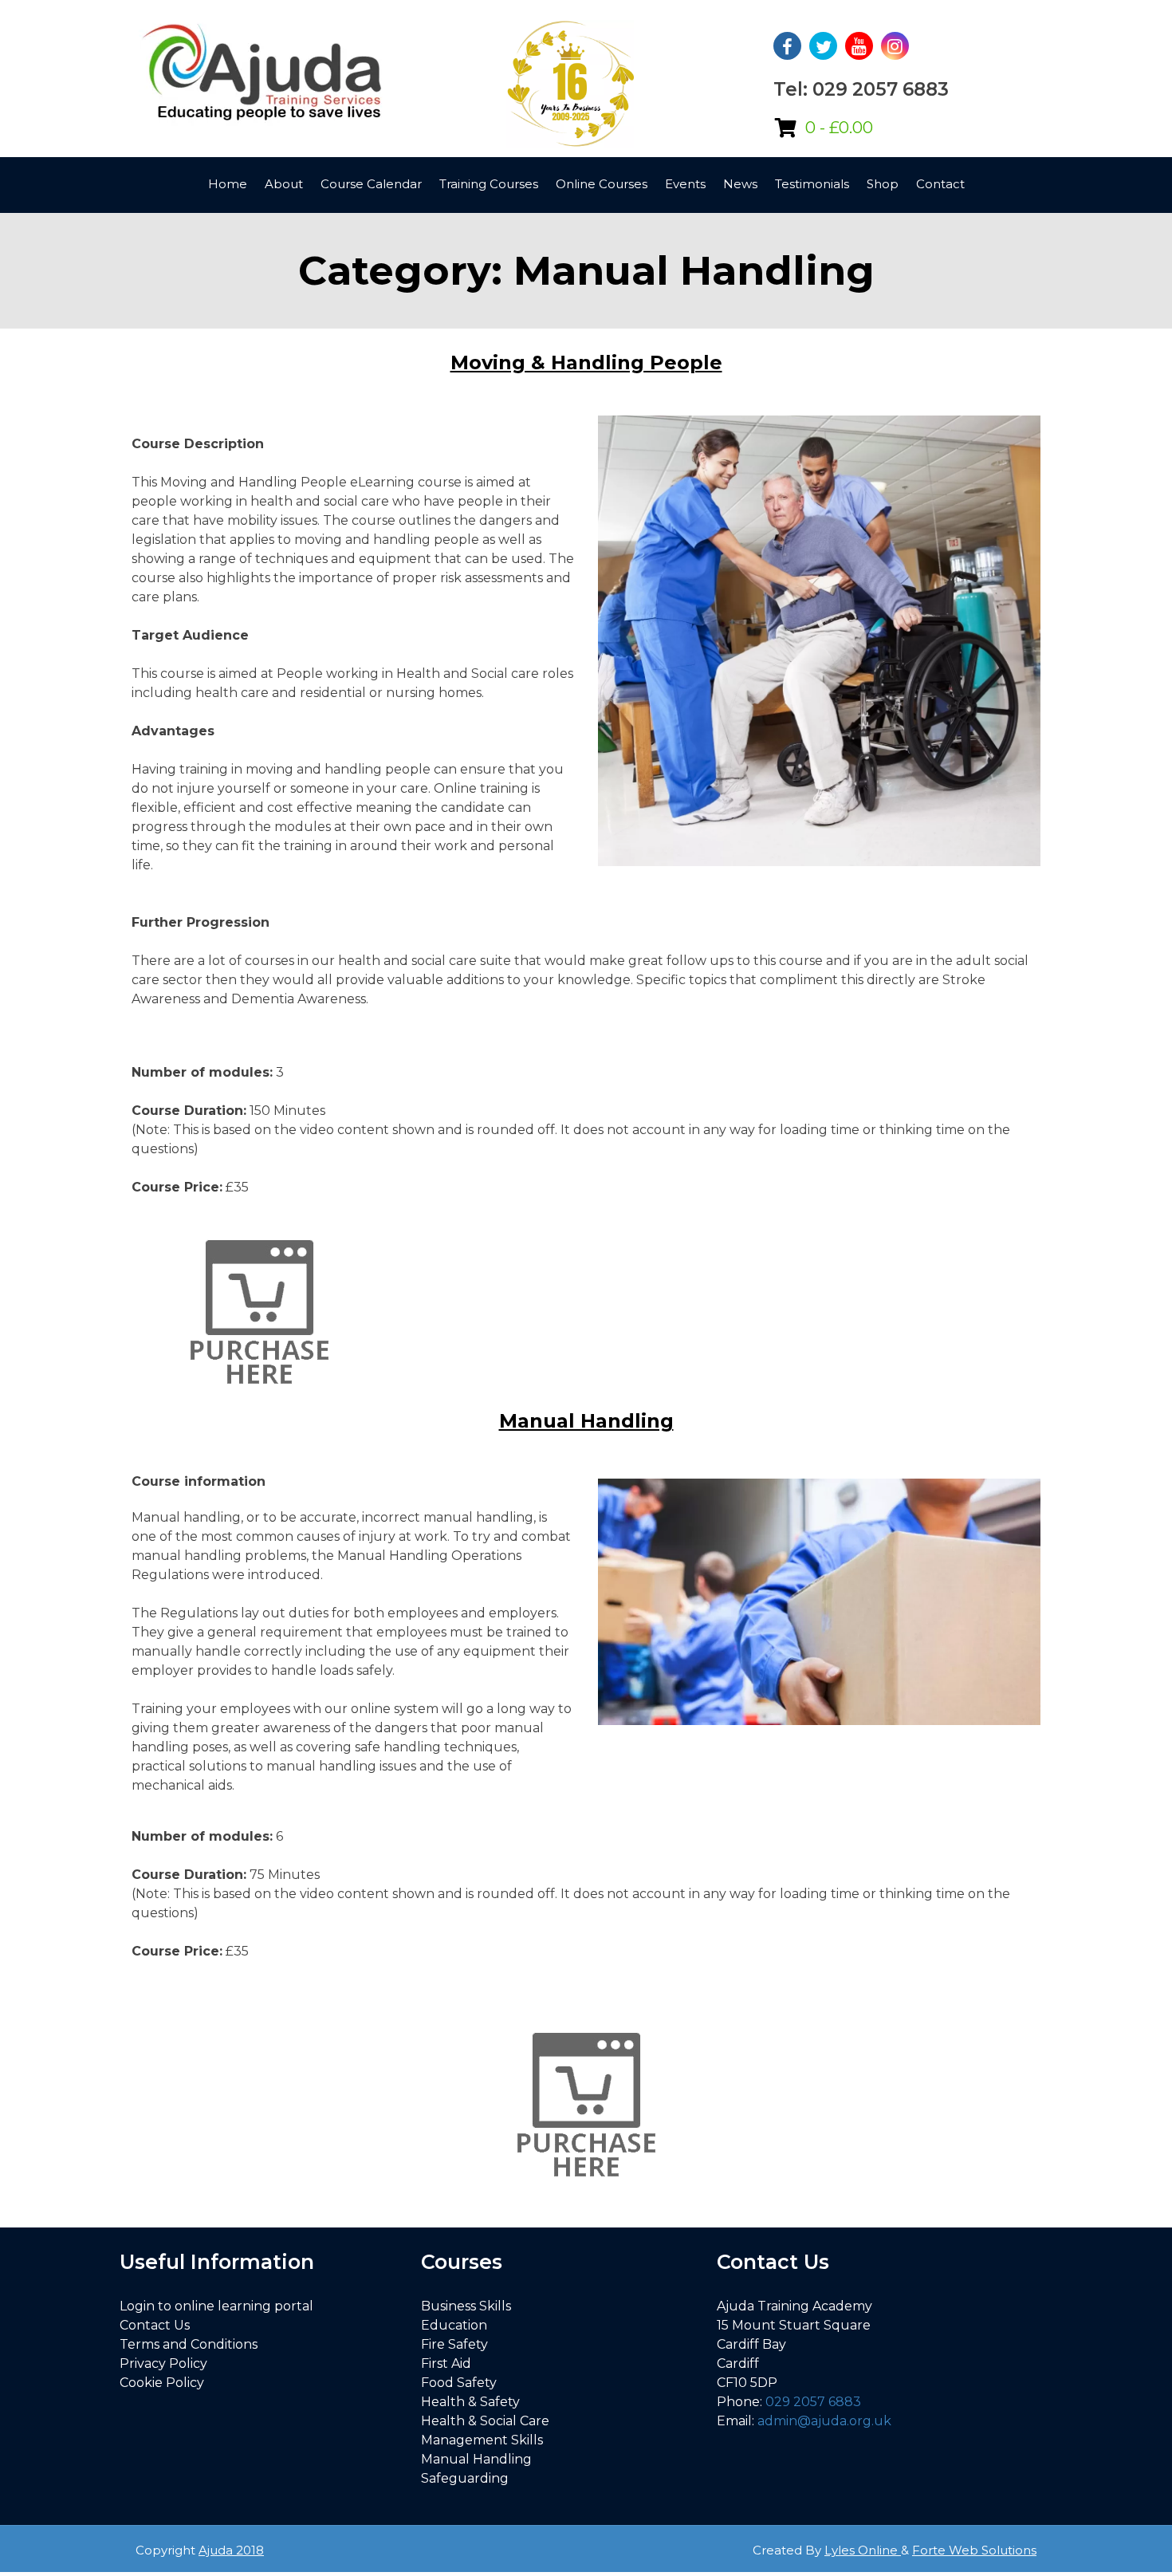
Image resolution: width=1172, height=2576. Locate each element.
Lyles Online (863, 2550)
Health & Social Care (485, 2421)
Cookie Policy (162, 2383)
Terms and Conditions (189, 2344)
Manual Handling (586, 1421)
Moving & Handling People (586, 362)
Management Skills (482, 2440)
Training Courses (489, 184)
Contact (940, 184)
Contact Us (155, 2325)
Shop (883, 184)
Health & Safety (470, 2402)
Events (685, 184)
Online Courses (602, 184)
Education (454, 2325)
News (740, 184)
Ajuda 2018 (231, 2550)
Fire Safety (454, 2344)
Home (228, 184)
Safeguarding (465, 2478)
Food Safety (459, 2383)
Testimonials (812, 184)
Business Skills (466, 2306)
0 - (839, 128)
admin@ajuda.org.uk (824, 2421)
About (284, 184)
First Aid (446, 2363)
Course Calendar (371, 184)
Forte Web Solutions (974, 2550)
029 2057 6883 (813, 2402)
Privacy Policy (163, 2363)
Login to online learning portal (216, 2306)
